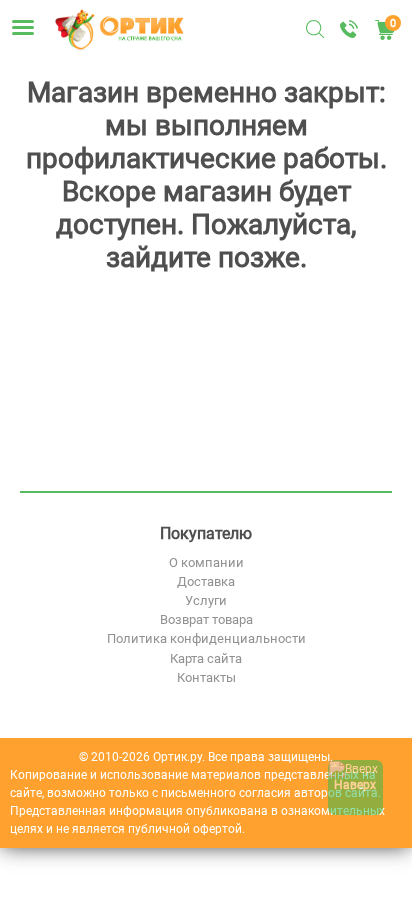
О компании (206, 562)
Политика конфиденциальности (206, 638)
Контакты (206, 677)
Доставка (206, 581)
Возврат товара (206, 619)
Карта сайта (206, 658)
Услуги (206, 600)
